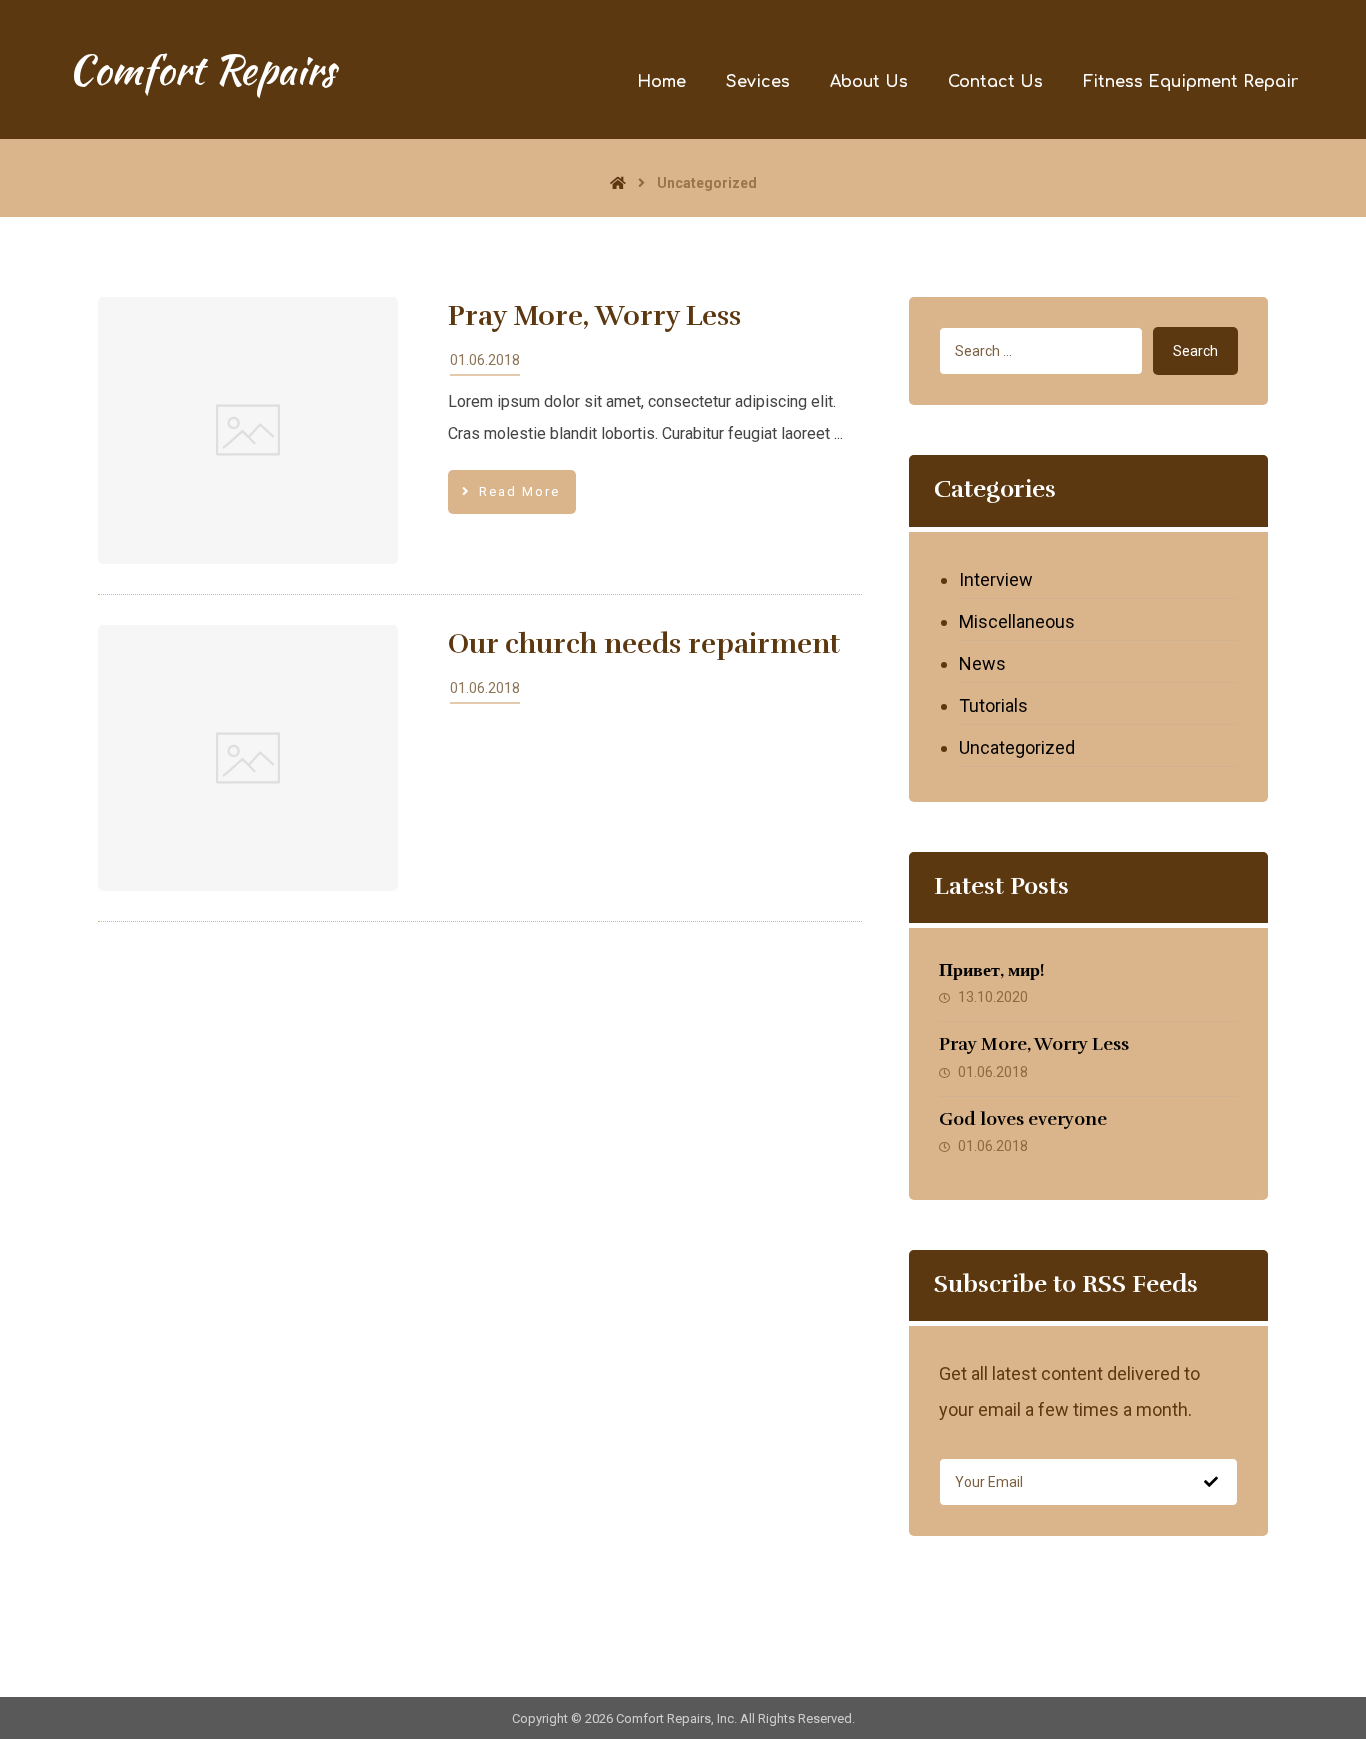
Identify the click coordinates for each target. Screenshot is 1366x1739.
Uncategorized (1017, 747)
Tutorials (993, 705)
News (982, 663)
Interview (996, 579)
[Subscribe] (1211, 1482)
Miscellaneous (1017, 621)
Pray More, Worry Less (1034, 1044)
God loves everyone (1023, 1119)
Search (1195, 351)
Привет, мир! (992, 970)
